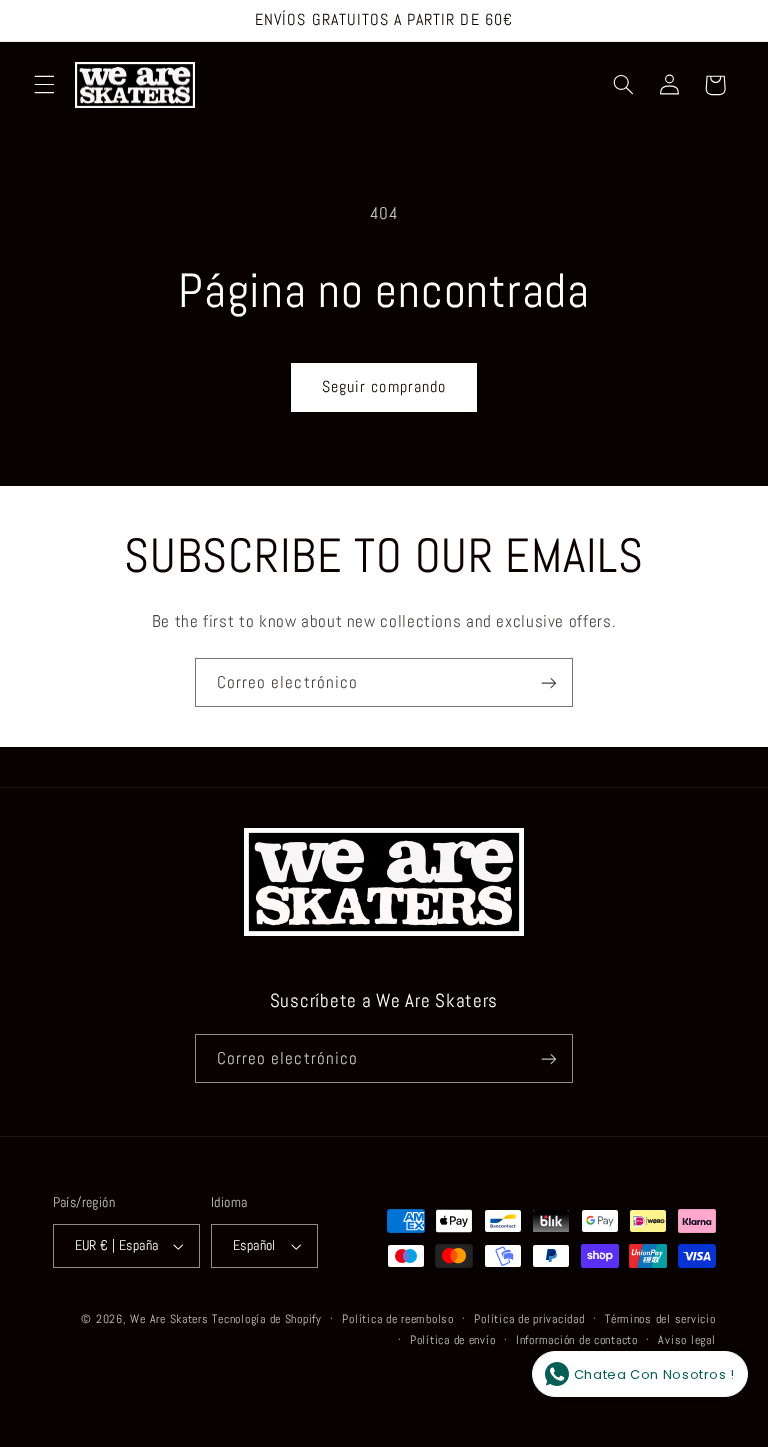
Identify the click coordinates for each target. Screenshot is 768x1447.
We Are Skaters (169, 1319)
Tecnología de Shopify (266, 1319)
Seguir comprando (384, 387)
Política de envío (453, 1340)
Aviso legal (686, 1340)
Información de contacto (577, 1340)
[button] (44, 85)
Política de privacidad (529, 1319)
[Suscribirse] (549, 682)
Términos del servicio (660, 1319)
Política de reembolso (397, 1319)
